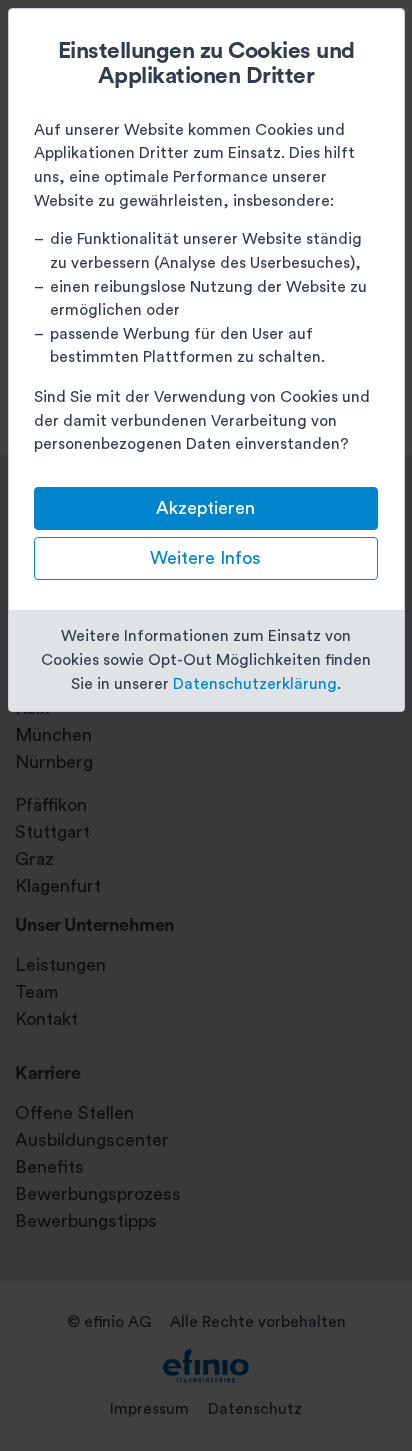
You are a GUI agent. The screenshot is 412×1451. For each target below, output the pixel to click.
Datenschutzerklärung (255, 684)
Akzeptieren (205, 508)
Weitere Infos (205, 558)
